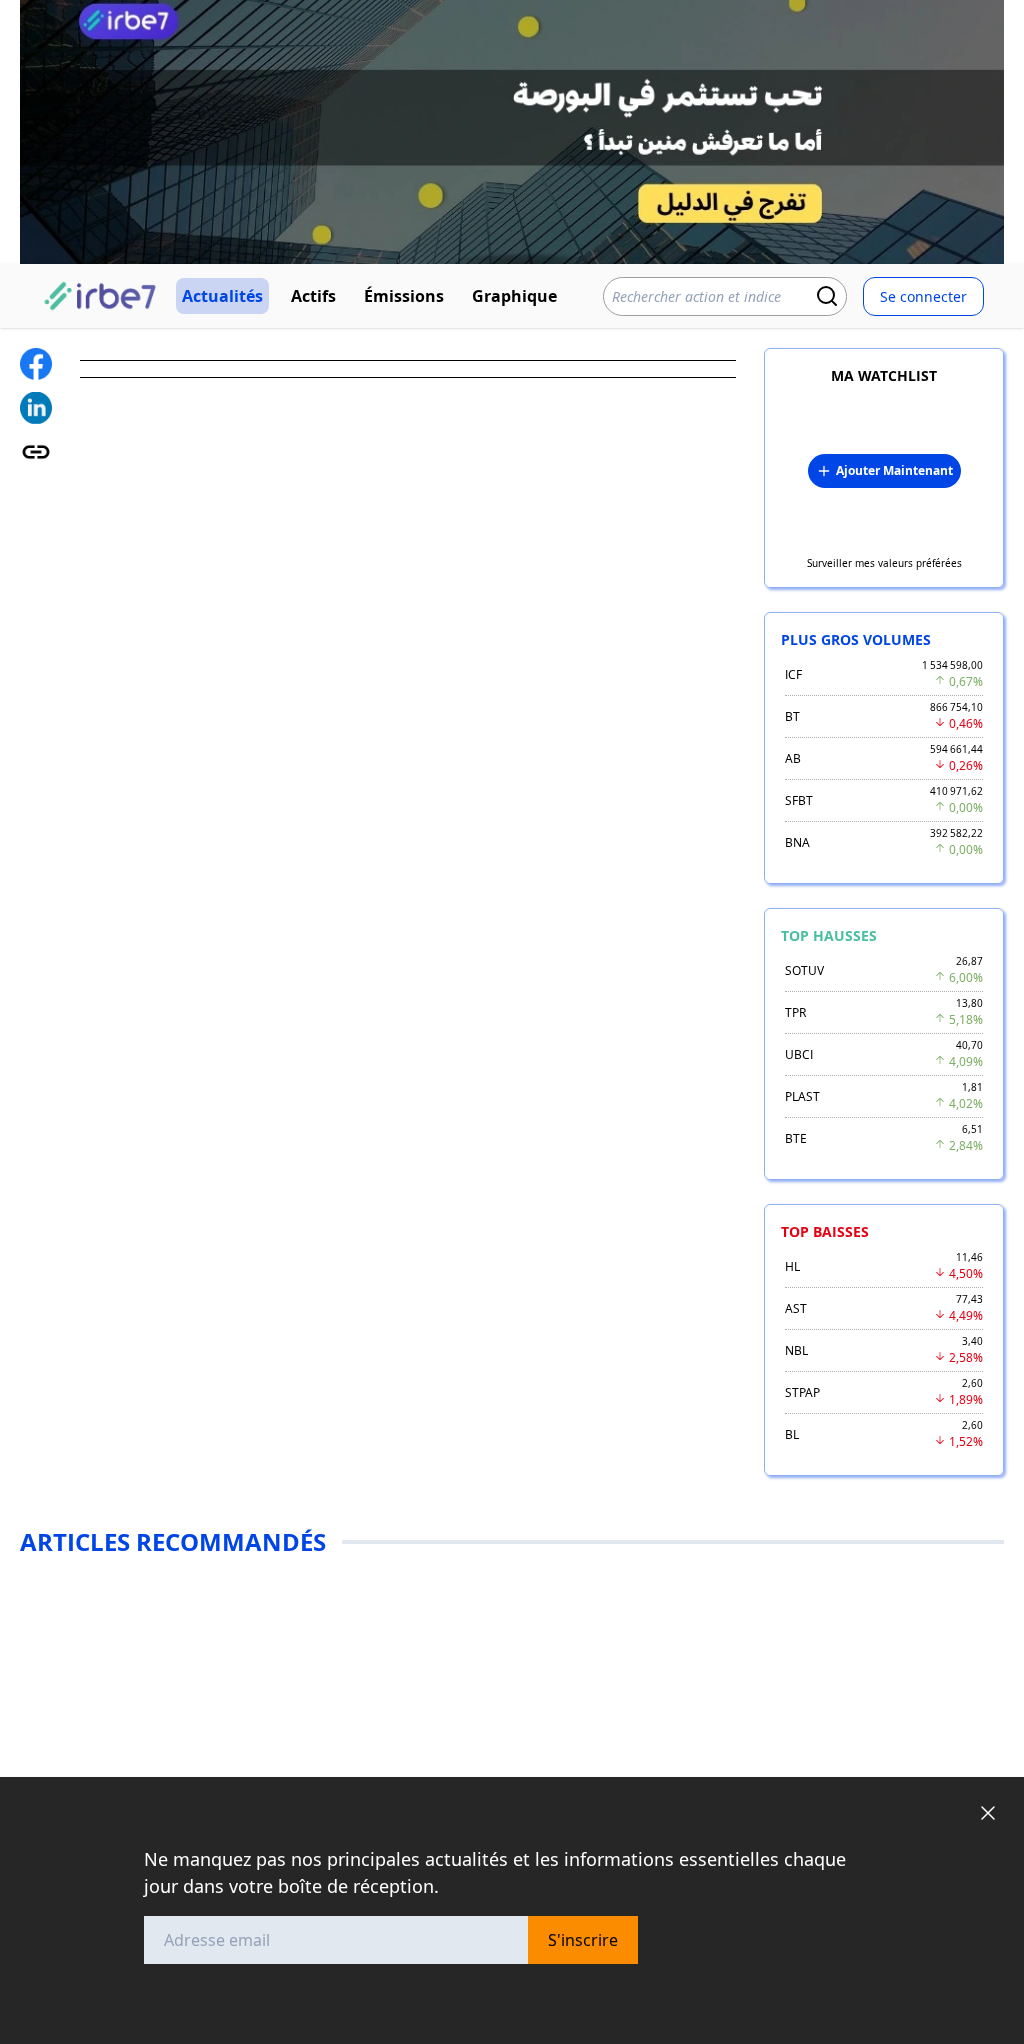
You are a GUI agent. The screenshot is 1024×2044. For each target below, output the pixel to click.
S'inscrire (583, 1940)
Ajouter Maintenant (894, 470)
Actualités (222, 296)
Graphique (514, 296)
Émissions (404, 296)
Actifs (313, 296)
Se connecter (923, 296)
